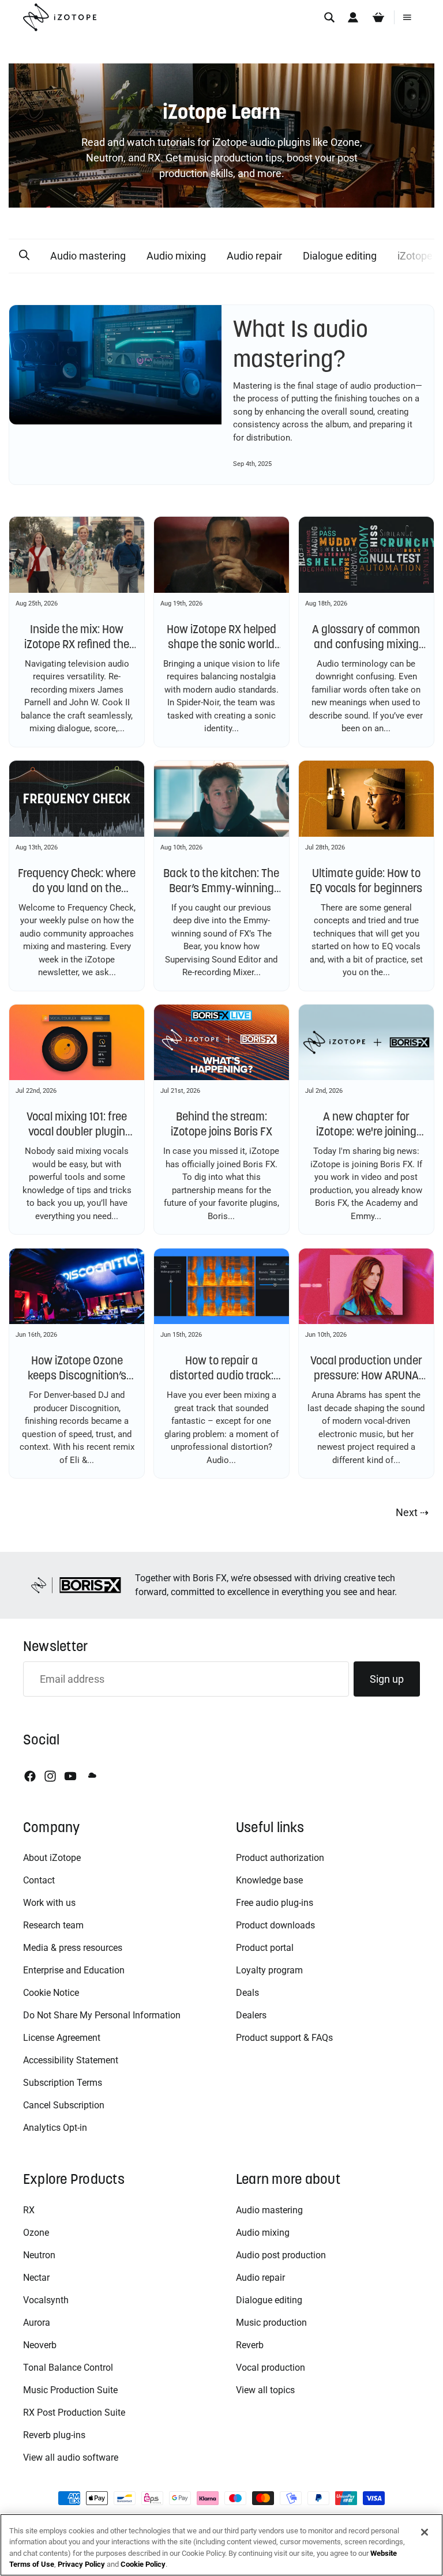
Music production (271, 2323)
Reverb (250, 2345)
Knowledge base (269, 1880)
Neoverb (40, 2345)
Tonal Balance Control (68, 2368)
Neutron (39, 2255)
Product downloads (275, 1925)
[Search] (329, 17)
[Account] (353, 17)
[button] (24, 255)
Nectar (36, 2278)
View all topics (265, 2390)
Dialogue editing (340, 256)
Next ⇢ (412, 1512)
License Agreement (62, 2038)
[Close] (425, 2532)
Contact (39, 1880)
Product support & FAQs (284, 2038)
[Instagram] (50, 1776)
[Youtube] (70, 1776)
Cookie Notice (51, 1993)
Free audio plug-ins (275, 1903)
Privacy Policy (81, 2564)
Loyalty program (269, 1970)
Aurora (37, 2323)
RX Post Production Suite (74, 2413)
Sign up (387, 1679)
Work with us (49, 1903)
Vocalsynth (46, 2300)
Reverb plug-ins (54, 2435)
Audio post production (281, 2255)
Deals (247, 1993)
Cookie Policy (143, 2564)
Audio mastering (88, 256)
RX (29, 2210)
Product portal (265, 1948)
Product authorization (280, 1858)
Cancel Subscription (64, 2105)
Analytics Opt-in (55, 2128)
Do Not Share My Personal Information (102, 2015)
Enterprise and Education (74, 1970)
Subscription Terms (63, 2083)
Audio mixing (176, 256)
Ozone (36, 2233)
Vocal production (271, 2368)
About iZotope (52, 1858)
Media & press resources (73, 1948)
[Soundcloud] (91, 1776)
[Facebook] (30, 1776)
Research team (53, 1925)
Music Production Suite (70, 2390)
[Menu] (407, 17)
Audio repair (254, 256)
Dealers (251, 2015)
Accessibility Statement (71, 2060)
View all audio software (71, 2457)
